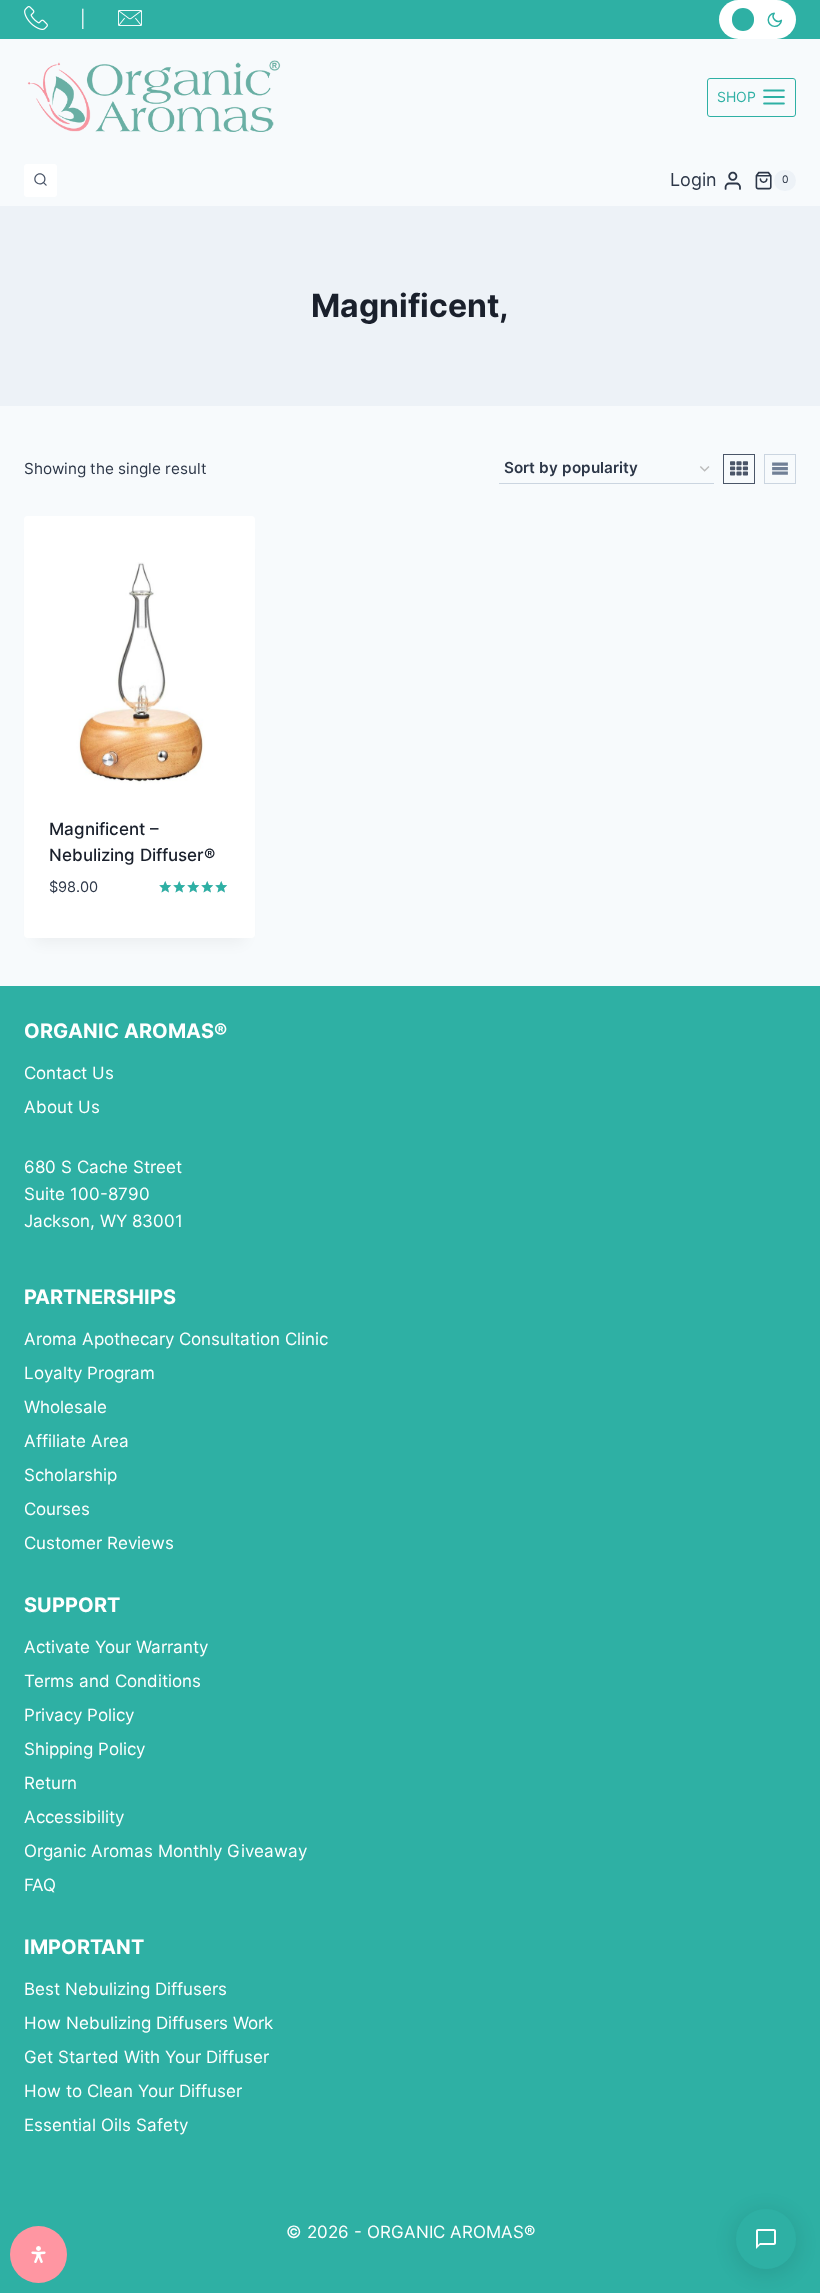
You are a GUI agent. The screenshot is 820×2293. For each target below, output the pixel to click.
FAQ (40, 1885)
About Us (62, 1107)
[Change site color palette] (757, 19)
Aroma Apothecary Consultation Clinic (176, 1339)
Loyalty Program (89, 1373)
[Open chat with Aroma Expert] (766, 2239)
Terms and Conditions (112, 1681)
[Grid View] (739, 469)
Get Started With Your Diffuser (146, 2057)
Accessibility (74, 1817)
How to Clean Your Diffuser (133, 2091)
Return (50, 1783)
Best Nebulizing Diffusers (125, 1989)
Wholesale (65, 1407)
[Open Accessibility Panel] (38, 2254)
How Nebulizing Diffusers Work (148, 2023)
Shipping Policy (84, 1749)
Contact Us (69, 1073)
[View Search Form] (40, 180)
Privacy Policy (79, 1715)
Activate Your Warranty (116, 1647)
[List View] (780, 469)
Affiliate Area (76, 1441)
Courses (57, 1509)
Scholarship (70, 1475)
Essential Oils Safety (106, 2125)
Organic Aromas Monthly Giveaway (165, 1851)
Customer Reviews (99, 1543)
